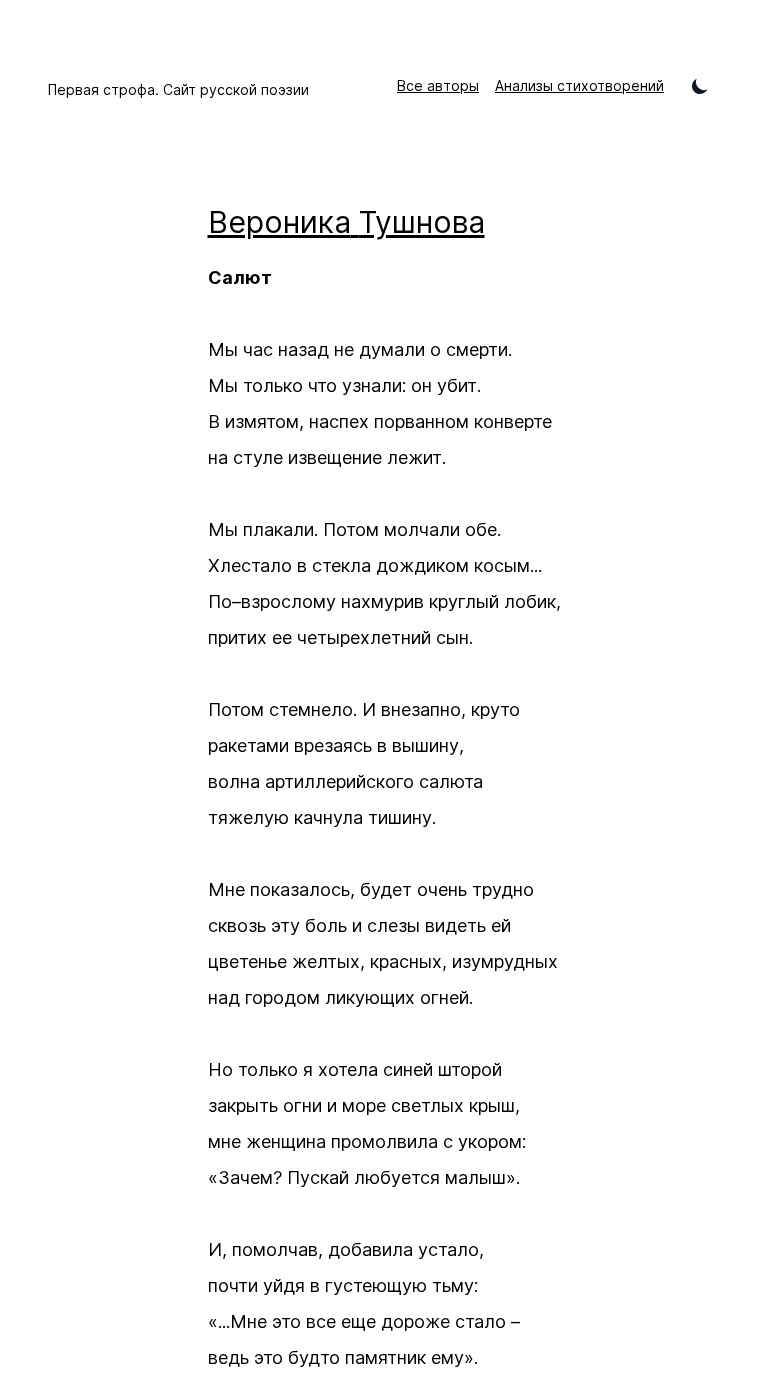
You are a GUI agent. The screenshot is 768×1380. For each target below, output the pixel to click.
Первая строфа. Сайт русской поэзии (178, 89)
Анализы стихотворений (579, 85)
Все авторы (438, 85)
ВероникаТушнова (346, 222)
